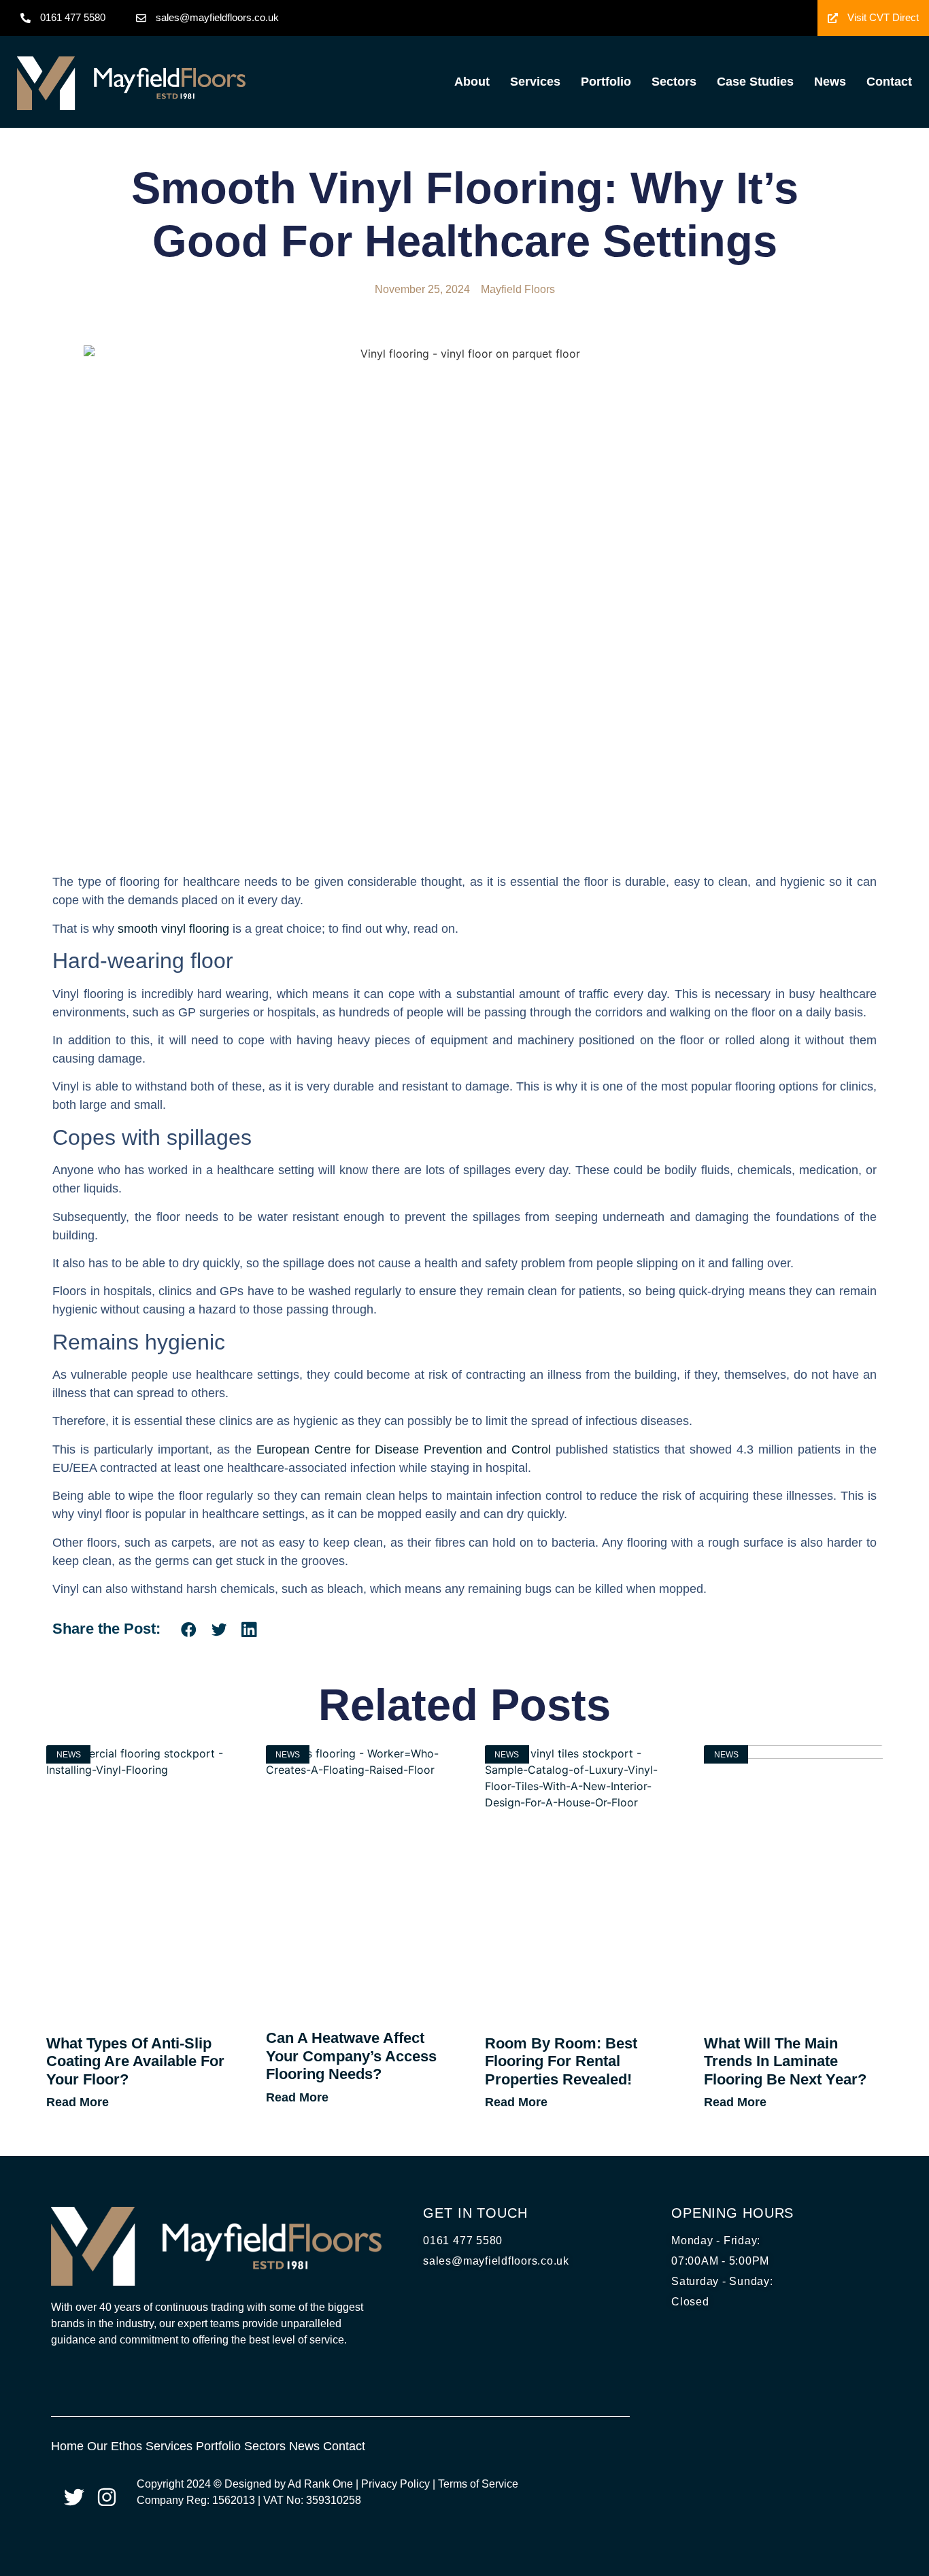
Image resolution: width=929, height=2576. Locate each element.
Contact (889, 82)
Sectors (674, 82)
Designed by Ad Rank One (289, 2484)
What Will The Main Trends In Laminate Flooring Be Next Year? (785, 2061)
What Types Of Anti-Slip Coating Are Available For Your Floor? (135, 2061)
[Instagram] (107, 2497)
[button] (189, 1629)
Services (535, 82)
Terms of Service (478, 2484)
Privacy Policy (395, 2484)
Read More (78, 2102)
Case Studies (755, 82)
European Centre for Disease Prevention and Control (404, 1449)
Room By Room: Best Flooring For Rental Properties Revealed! (561, 2061)
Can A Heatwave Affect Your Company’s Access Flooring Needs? (351, 2056)
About (472, 82)
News (830, 82)
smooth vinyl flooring (173, 929)
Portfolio (606, 82)
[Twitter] (74, 2497)
